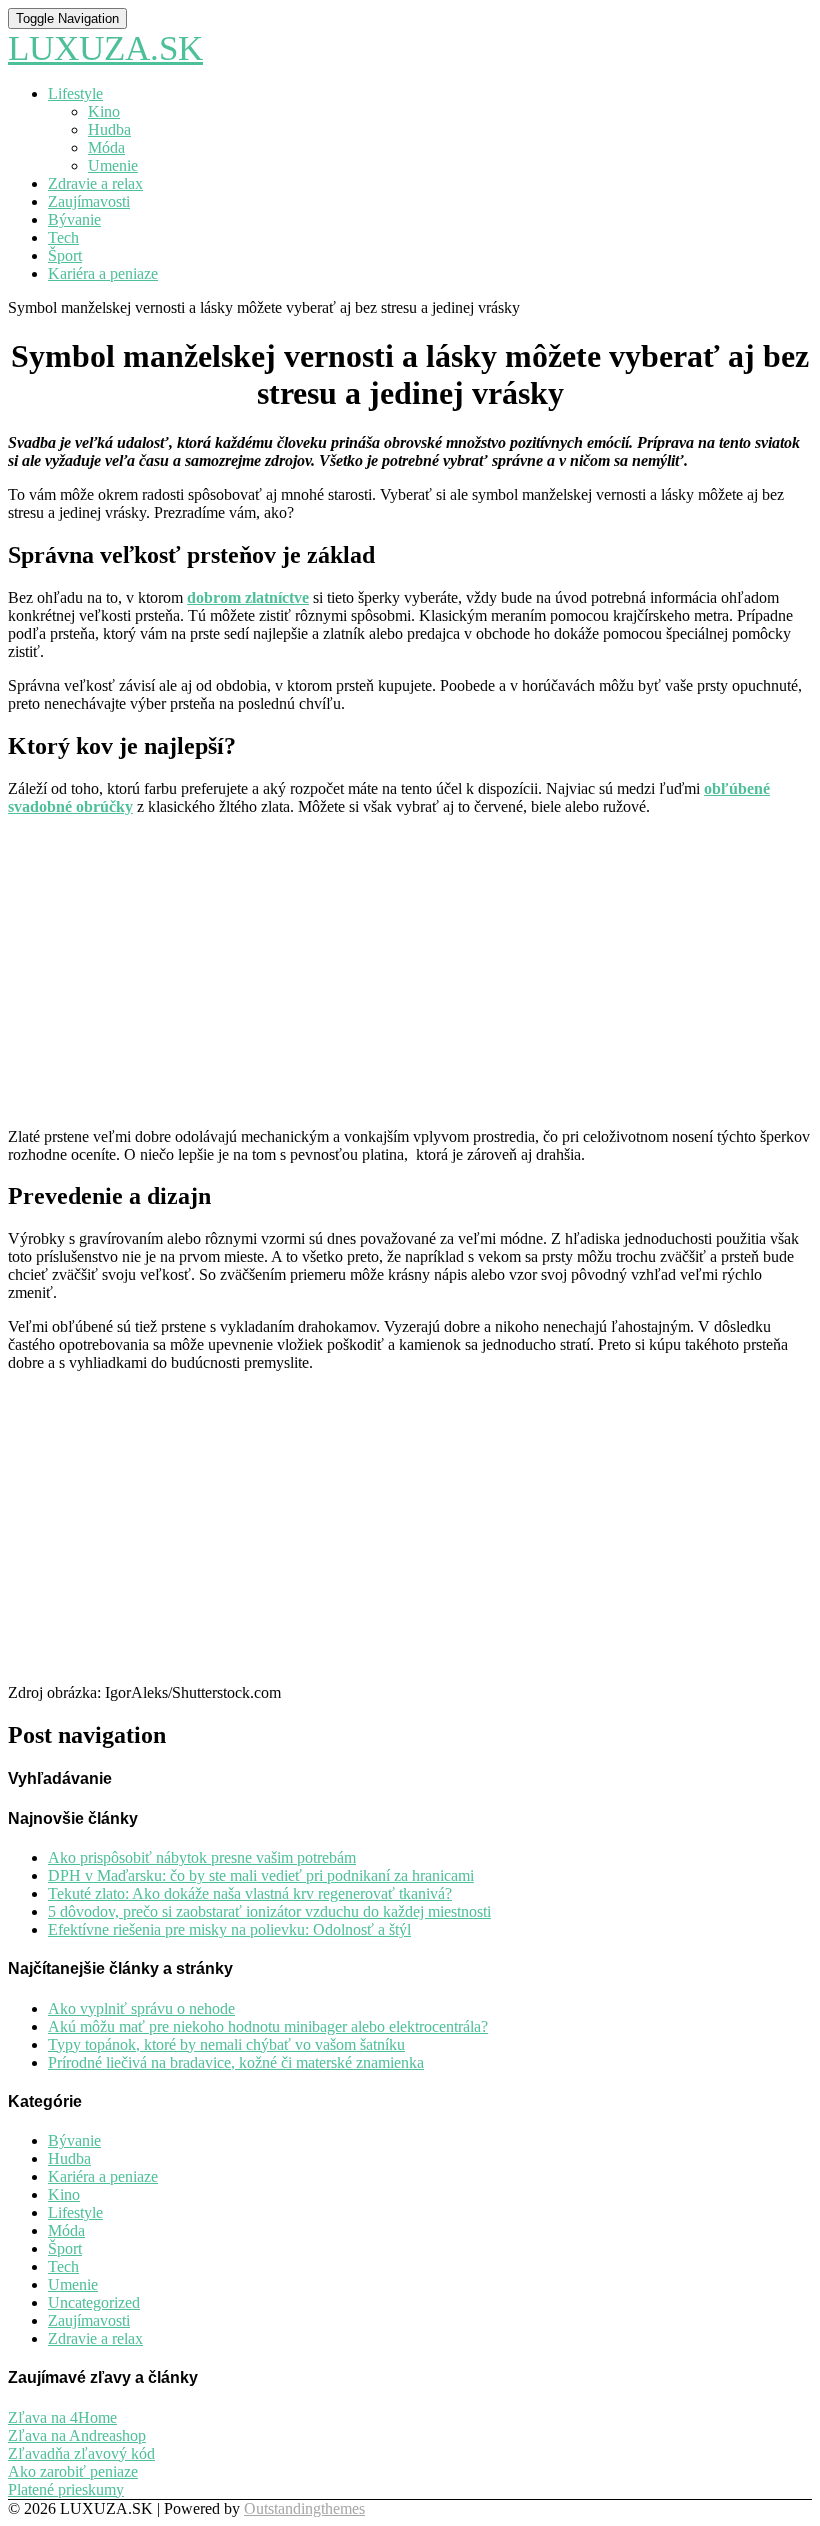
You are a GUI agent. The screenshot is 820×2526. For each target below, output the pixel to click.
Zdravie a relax (95, 183)
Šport (65, 255)
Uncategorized (94, 2302)
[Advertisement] (410, 972)
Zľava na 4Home (62, 2417)
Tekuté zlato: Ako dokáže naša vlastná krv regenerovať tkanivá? (250, 1893)
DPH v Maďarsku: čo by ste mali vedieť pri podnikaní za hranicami (261, 1875)
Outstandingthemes (304, 2508)
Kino (104, 111)
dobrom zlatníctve (248, 597)
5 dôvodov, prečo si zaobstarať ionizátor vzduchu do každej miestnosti (269, 1911)
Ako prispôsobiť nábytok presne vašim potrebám (202, 1857)
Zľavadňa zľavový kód (81, 2453)
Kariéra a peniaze (103, 273)
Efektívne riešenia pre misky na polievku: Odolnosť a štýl (229, 1929)
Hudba (109, 129)
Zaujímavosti (89, 201)
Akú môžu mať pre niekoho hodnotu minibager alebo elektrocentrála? (268, 2026)
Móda (106, 147)
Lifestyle (75, 93)
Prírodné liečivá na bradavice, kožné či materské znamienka (236, 2062)
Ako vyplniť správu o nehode (141, 2008)
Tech (63, 237)
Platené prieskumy (66, 2489)
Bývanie (74, 219)
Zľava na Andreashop (77, 2435)
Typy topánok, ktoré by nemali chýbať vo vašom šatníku (226, 2044)
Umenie (113, 165)
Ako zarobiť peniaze (73, 2471)
